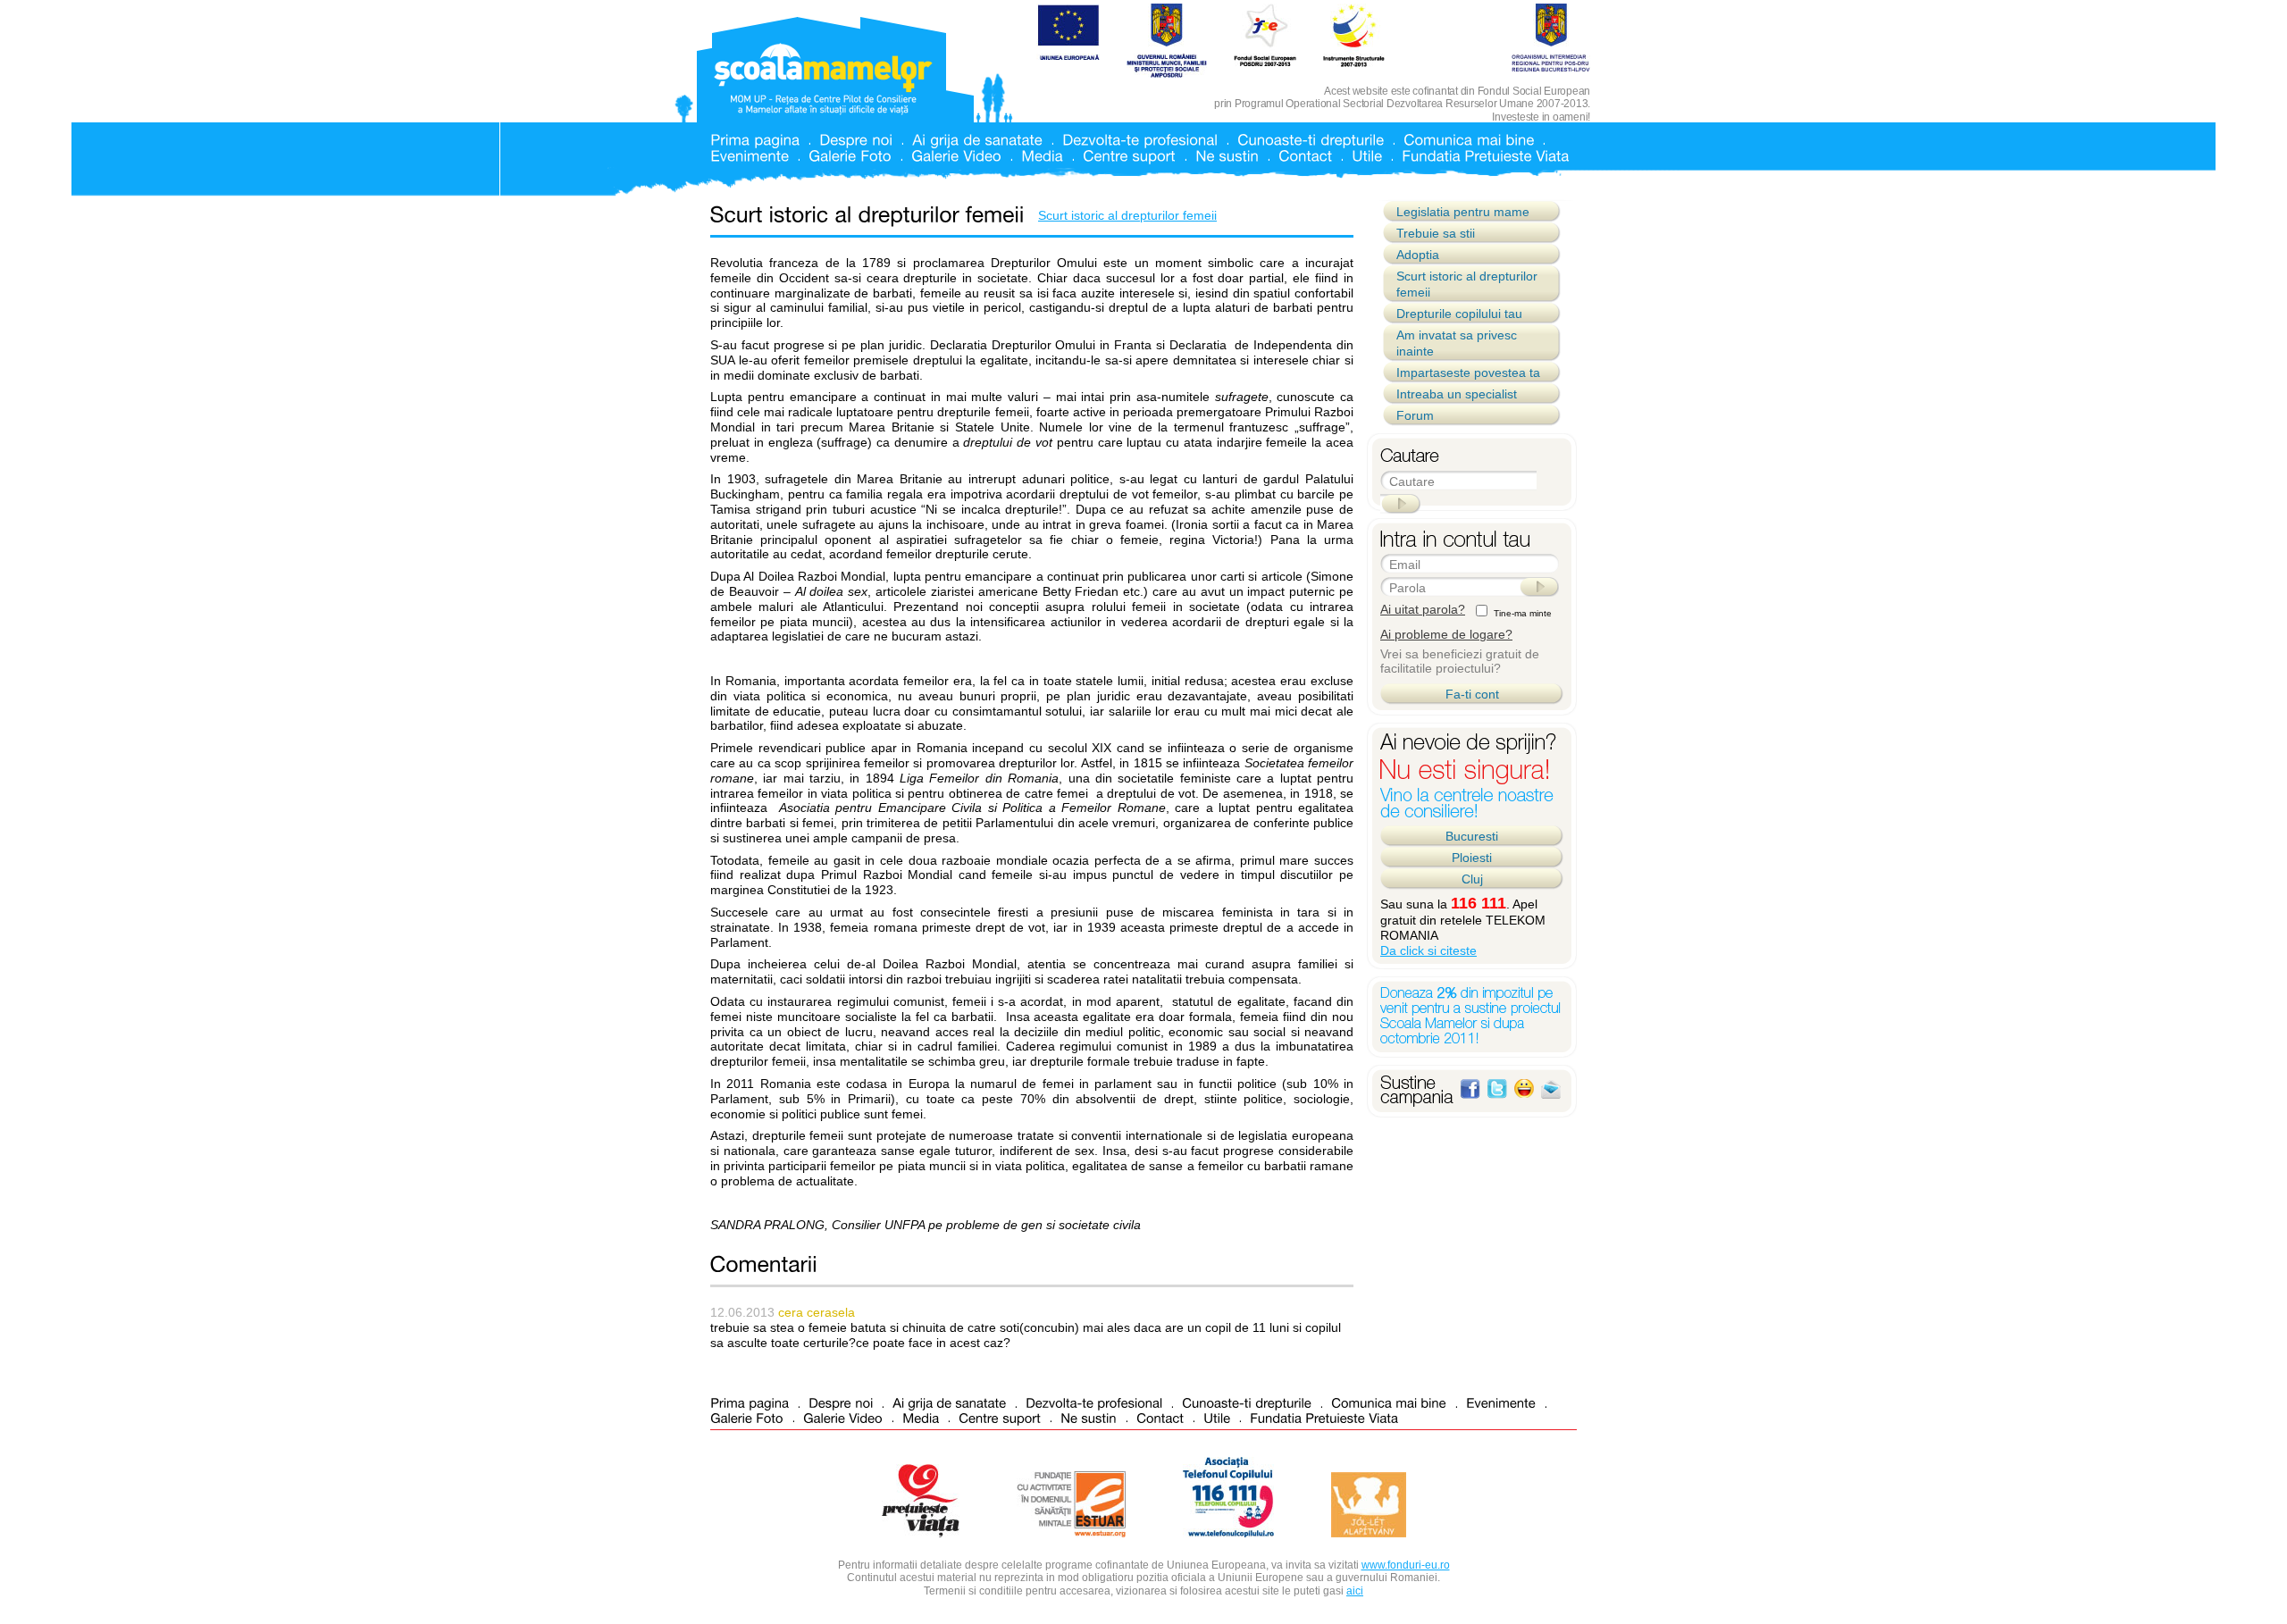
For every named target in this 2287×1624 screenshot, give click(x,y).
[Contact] (1305, 155)
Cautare (1412, 481)
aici (1355, 1591)
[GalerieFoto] (850, 155)
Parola (1407, 588)
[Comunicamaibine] (1469, 139)
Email (1405, 565)
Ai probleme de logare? (1446, 634)
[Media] (1042, 155)
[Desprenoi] (856, 139)
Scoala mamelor (823, 79)
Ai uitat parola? (1423, 609)
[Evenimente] (750, 155)
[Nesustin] (1227, 155)
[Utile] (1367, 155)
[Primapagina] (755, 139)
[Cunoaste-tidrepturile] (1311, 139)
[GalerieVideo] (956, 155)
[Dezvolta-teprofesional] (1140, 139)
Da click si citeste (1428, 950)
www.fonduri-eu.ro (1406, 1565)
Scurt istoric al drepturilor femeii (1127, 215)
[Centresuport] (1129, 155)
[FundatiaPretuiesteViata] (1485, 155)
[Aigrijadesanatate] (977, 139)
